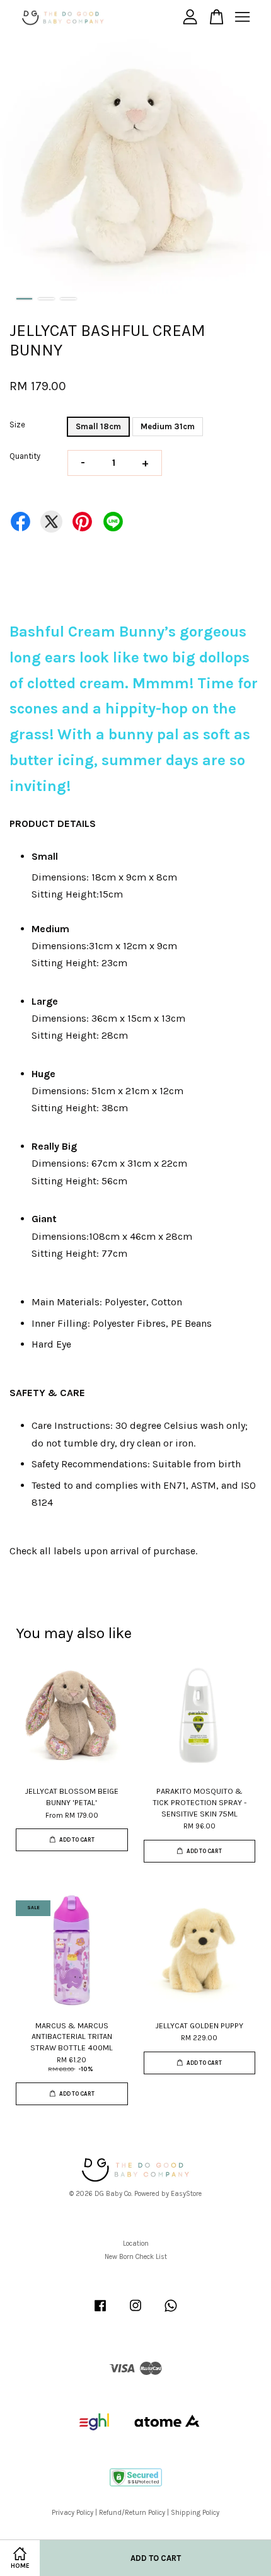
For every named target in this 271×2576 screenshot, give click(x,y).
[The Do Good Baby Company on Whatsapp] (171, 2312)
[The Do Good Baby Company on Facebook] (100, 2312)
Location (136, 2244)
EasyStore (186, 2194)
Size (17, 425)
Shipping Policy (195, 2513)
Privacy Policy (72, 2513)
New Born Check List (136, 2257)
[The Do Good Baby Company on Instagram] (135, 2312)
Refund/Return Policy (132, 2513)
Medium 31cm (168, 426)
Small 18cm (98, 426)
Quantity (25, 456)
